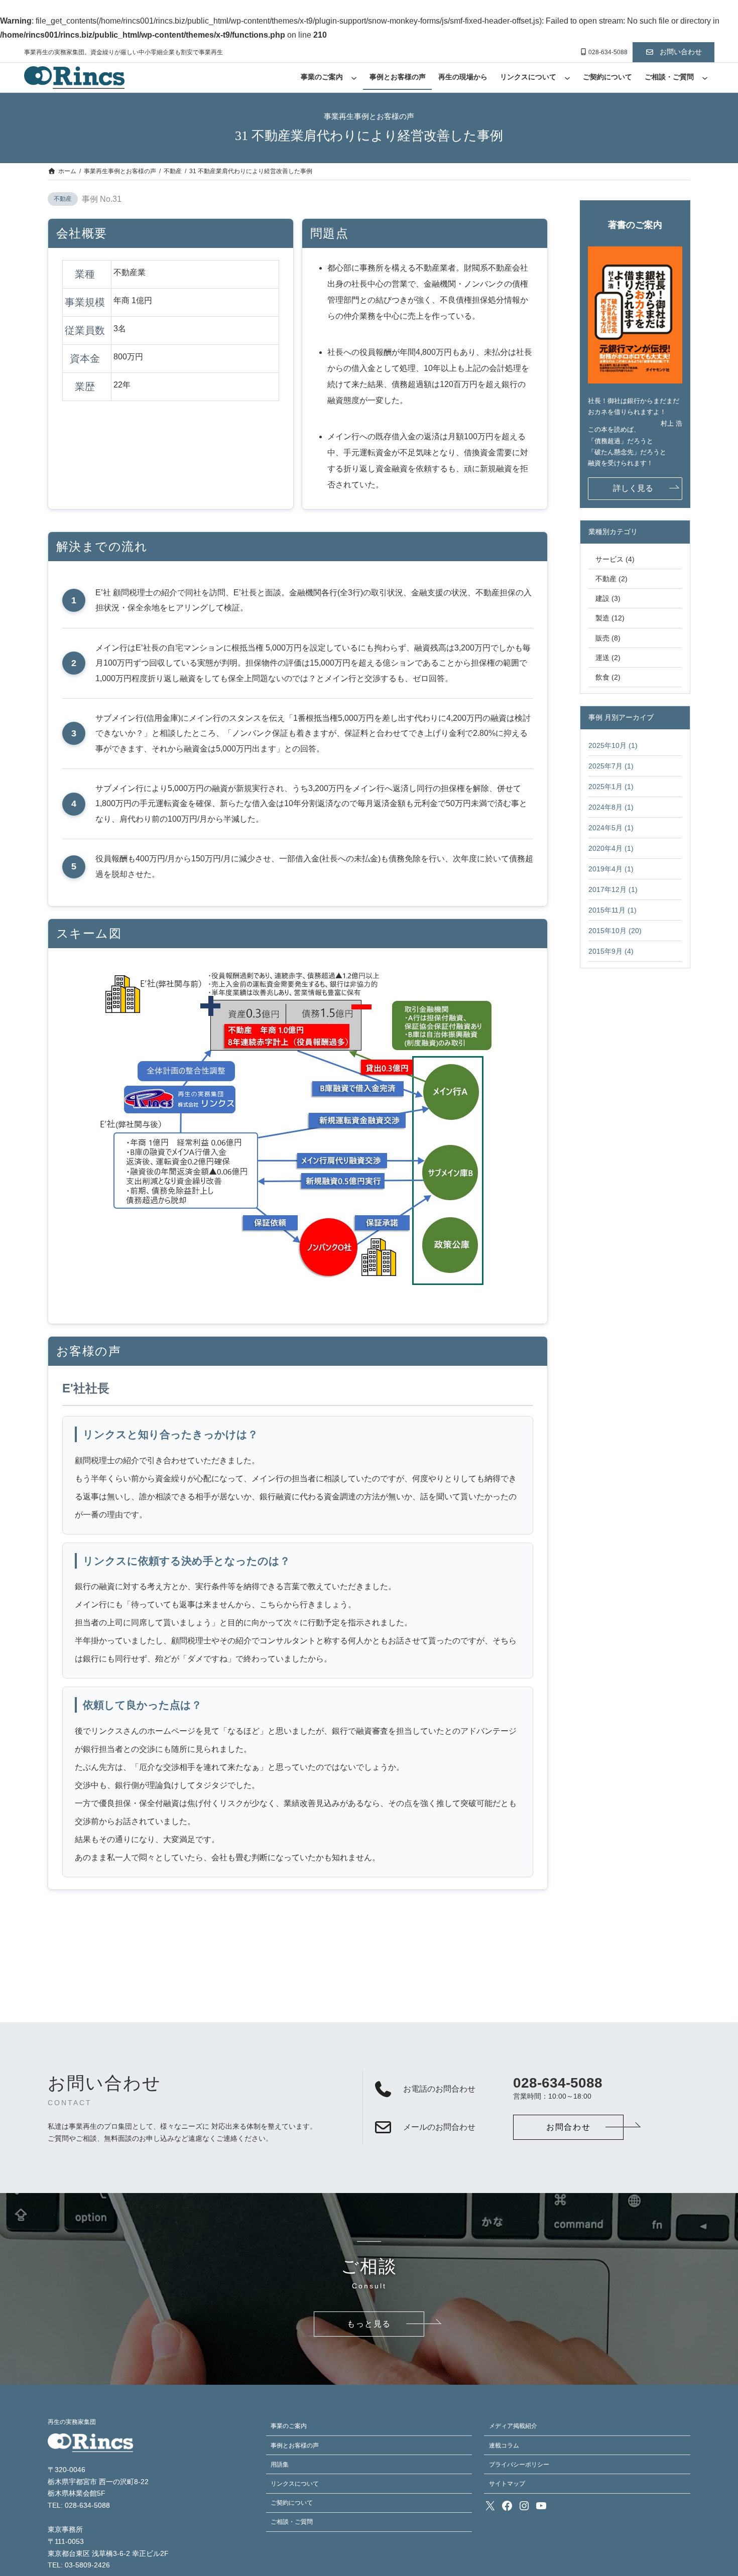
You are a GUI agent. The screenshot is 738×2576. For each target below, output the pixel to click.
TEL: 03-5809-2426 (79, 2565)
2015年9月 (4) (611, 951)
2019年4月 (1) (611, 869)
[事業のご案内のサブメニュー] (354, 78)
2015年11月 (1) (612, 910)
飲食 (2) (608, 677)
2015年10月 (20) (615, 931)
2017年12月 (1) (613, 890)
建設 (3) (608, 598)
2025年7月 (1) (611, 766)
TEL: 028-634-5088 (79, 2505)
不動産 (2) (611, 579)
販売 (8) (608, 638)
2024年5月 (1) (611, 828)
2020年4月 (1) (611, 849)
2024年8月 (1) (611, 807)
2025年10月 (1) (613, 746)
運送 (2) (608, 658)
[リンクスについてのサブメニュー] (567, 78)
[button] (673, 52)
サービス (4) (615, 559)
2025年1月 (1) (611, 787)
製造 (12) (610, 618)
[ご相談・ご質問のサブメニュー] (705, 78)
